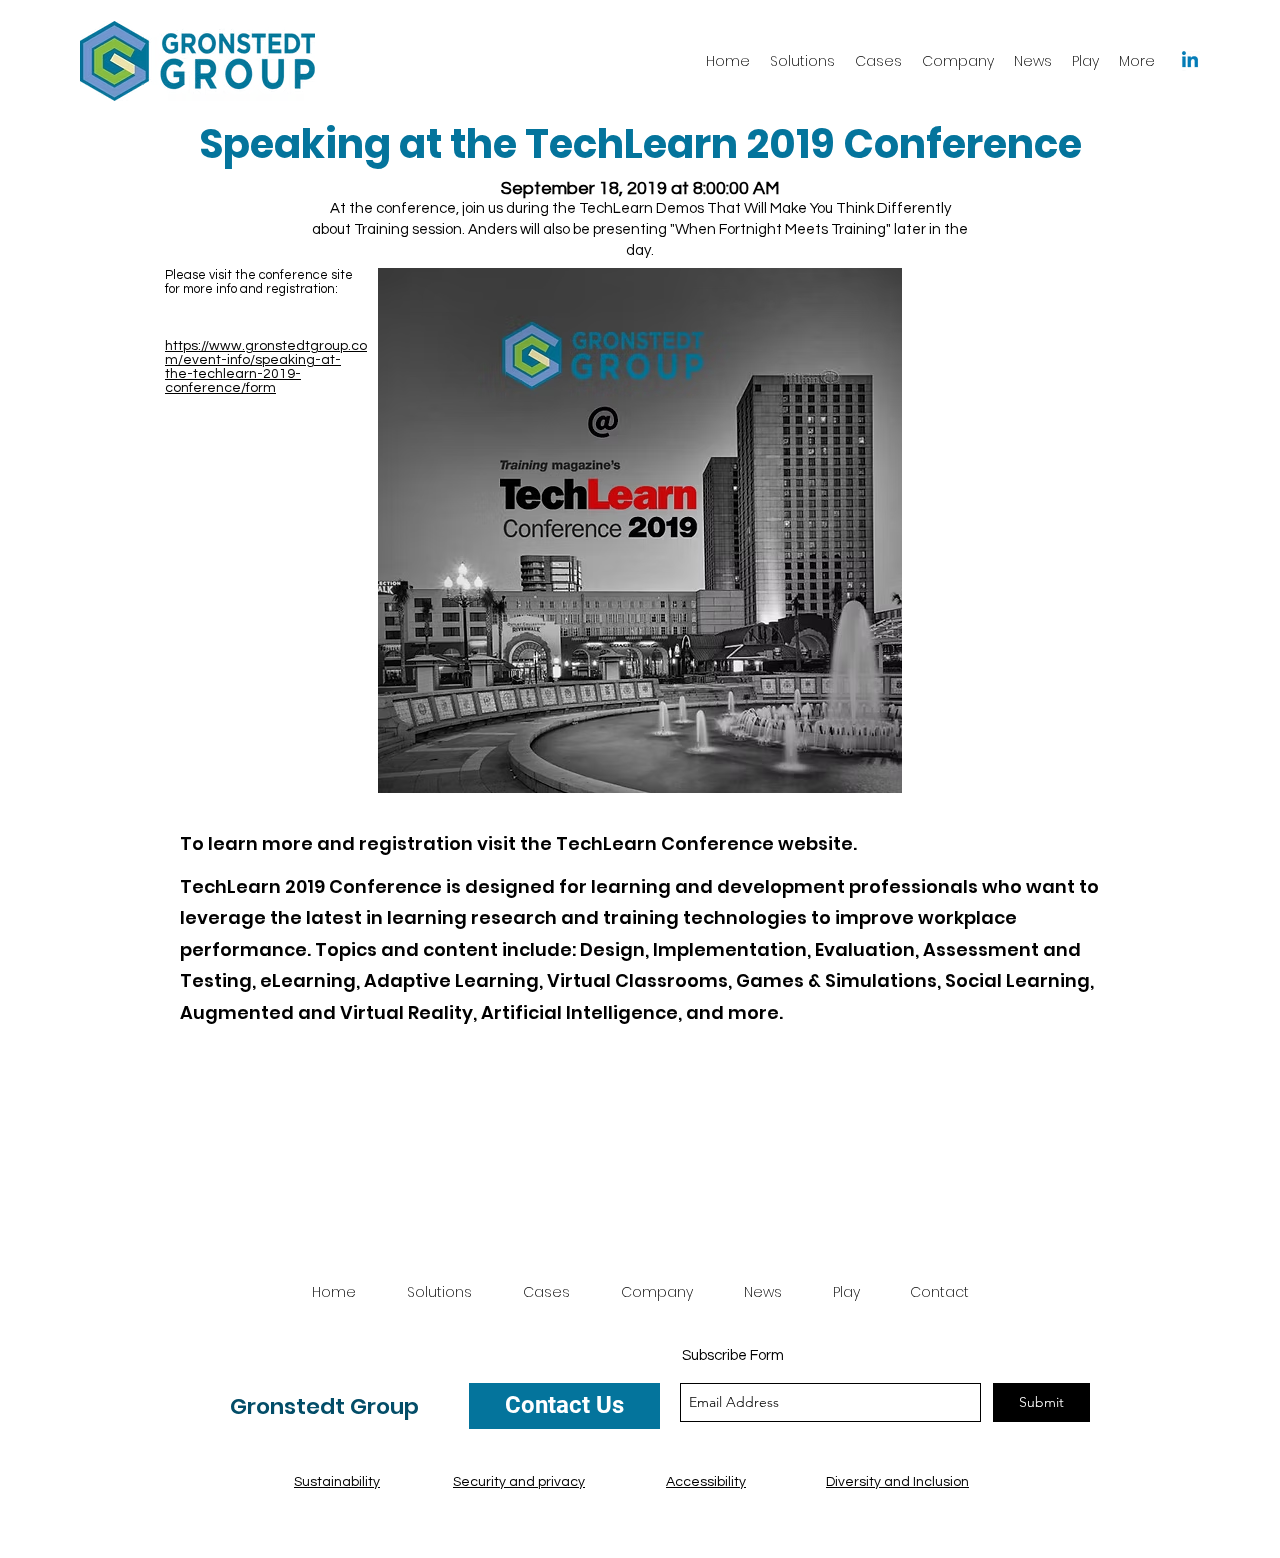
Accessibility (706, 1482)
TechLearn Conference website (704, 843)
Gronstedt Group (324, 1406)
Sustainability (337, 1482)
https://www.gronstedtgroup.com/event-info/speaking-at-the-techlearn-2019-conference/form (266, 367)
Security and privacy (519, 1482)
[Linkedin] (1190, 61)
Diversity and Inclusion (897, 1482)
